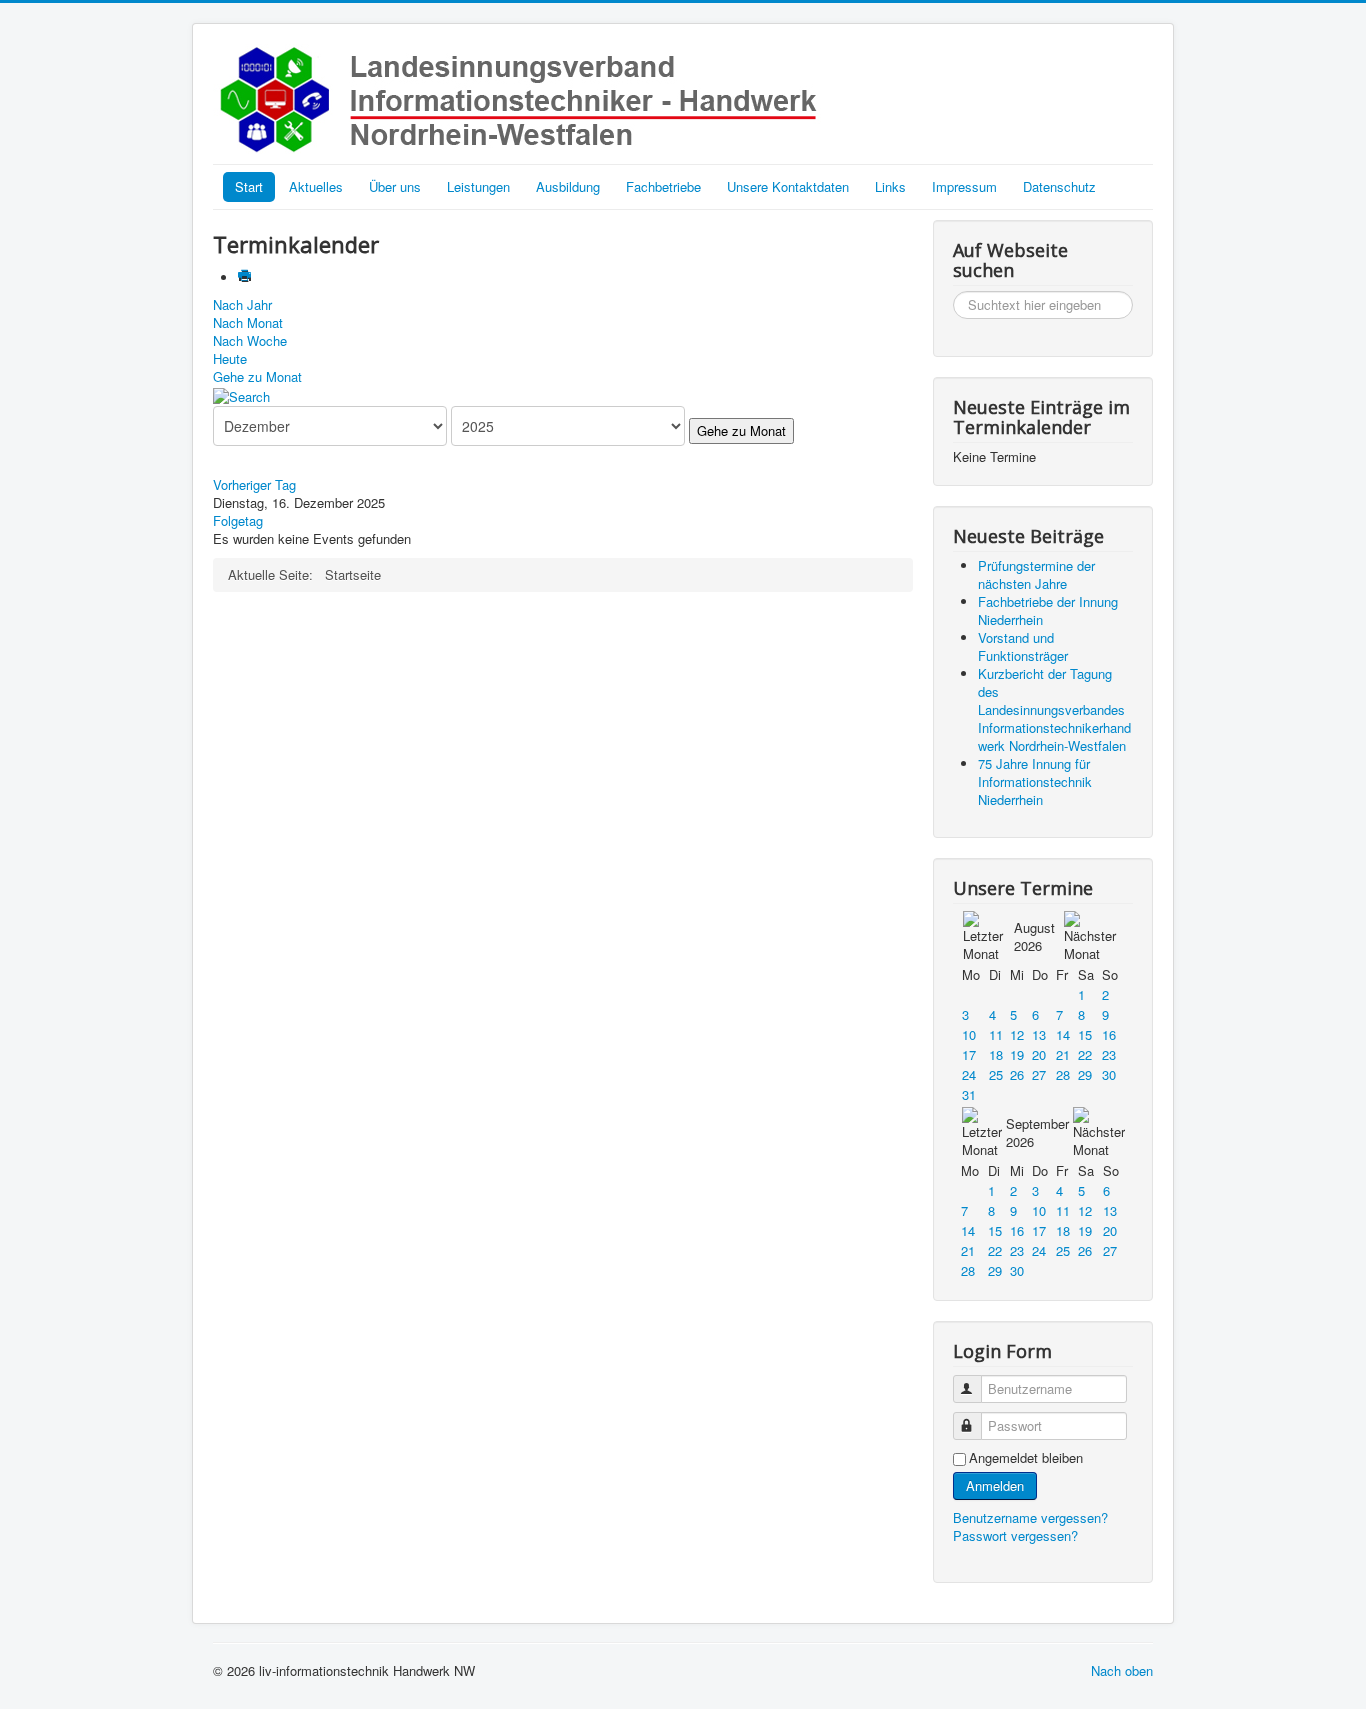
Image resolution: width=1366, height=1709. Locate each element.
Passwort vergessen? (1015, 1535)
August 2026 (1034, 936)
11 (996, 1034)
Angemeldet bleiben (1026, 1458)
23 (1109, 1054)
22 (1085, 1054)
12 (1017, 1034)
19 (1017, 1054)
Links (890, 186)
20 (1039, 1054)
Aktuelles (316, 186)
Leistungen (478, 186)
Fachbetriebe (663, 186)
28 (1063, 1074)
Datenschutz (1059, 186)
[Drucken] (246, 277)
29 (1085, 1074)
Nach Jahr (242, 304)
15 (1085, 1034)
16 (1109, 1034)
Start (249, 186)
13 (1039, 1034)
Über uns (395, 186)
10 (969, 1034)
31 (969, 1094)
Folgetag (238, 520)
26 (1017, 1074)
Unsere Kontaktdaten (788, 186)
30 (1109, 1074)
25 (996, 1074)
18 (996, 1054)
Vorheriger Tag (254, 484)
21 (1063, 1054)
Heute (230, 358)
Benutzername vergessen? (1030, 1517)
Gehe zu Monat (257, 376)
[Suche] (241, 394)
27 (1039, 1074)
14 (1063, 1034)
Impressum (964, 186)
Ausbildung (568, 186)
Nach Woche (250, 340)
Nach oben (1122, 1670)
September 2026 (1037, 1132)
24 (969, 1074)
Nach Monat (248, 322)
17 (969, 1054)
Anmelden (995, 1485)
